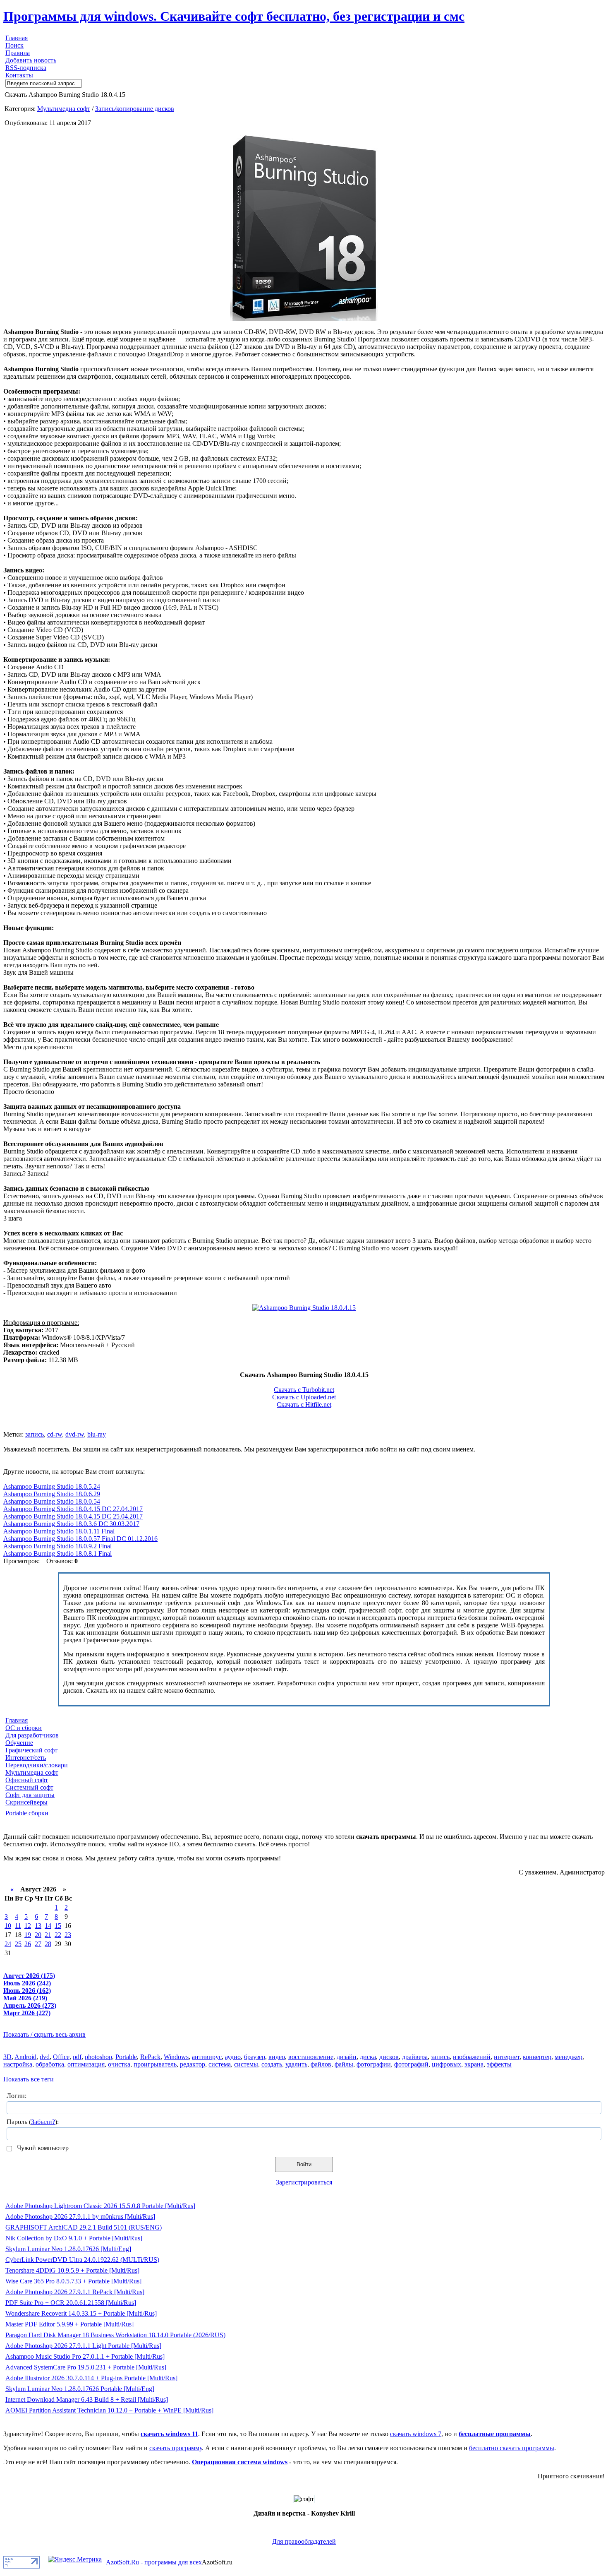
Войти (304, 2164)
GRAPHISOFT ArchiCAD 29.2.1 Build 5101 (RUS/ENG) (84, 2227)
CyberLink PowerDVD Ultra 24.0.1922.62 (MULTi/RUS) (82, 2260)
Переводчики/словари (37, 1765)
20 (38, 1935)
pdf (77, 2057)
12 (28, 1926)
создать (272, 2064)
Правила (18, 53)
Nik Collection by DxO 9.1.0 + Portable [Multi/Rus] (74, 2238)
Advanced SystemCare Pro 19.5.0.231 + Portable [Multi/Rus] (86, 2367)
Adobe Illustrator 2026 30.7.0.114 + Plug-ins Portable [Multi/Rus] (91, 2378)
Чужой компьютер (42, 2148)
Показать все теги (29, 2079)
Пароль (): (33, 2122)
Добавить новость (31, 60)
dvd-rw (75, 1434)
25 (18, 1944)
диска (368, 2057)
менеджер (569, 2057)
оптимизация (86, 2064)
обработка (50, 2064)
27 (38, 1944)
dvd (45, 2057)
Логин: (17, 2096)
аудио (233, 2057)
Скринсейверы (26, 1802)
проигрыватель (155, 2064)
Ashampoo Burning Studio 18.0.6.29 (52, 1494)
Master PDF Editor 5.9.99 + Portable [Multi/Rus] (69, 2324)
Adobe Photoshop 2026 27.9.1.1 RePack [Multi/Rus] (75, 2292)
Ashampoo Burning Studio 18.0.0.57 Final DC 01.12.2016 (80, 1539)
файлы (344, 2064)
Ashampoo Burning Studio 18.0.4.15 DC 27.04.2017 (73, 1509)
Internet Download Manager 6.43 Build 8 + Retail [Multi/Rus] (87, 2399)
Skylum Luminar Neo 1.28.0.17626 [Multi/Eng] (68, 2249)
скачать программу (176, 2448)
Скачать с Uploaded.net (304, 1397)
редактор (193, 2064)
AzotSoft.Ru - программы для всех (154, 2562)
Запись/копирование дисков (135, 109)
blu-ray (97, 1434)
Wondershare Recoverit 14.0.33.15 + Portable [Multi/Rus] (81, 2313)
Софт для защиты (30, 1795)
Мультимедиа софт (64, 109)
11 (18, 1926)
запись (35, 1434)
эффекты (499, 2064)
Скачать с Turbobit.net (304, 1390)
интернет (507, 2057)
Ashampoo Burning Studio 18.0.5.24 (52, 1486)
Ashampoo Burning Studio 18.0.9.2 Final (57, 1546)
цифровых (446, 2064)
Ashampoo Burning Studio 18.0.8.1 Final (57, 1554)
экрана (474, 2064)
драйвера (415, 2057)
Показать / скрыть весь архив (44, 2034)
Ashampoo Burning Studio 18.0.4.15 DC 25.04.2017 (73, 1516)
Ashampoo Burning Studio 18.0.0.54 (52, 1501)
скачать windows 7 (416, 2434)
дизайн (347, 2057)
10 (8, 1926)
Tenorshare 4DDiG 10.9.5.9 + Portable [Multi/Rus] (72, 2270)
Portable (126, 2057)
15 (58, 1926)
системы (246, 2064)
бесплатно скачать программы (512, 2448)
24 (8, 1944)
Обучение (19, 1743)
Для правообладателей (304, 2541)
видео (277, 2057)
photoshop (98, 2057)
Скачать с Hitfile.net (304, 1405)
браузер (255, 2057)
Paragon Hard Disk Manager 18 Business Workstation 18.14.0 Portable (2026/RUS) (115, 2335)
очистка (119, 2064)
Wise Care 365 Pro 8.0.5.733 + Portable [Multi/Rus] (73, 2281)
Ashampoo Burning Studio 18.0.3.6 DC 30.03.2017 (71, 1524)
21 (48, 1935)
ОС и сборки (24, 1728)
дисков (389, 2057)
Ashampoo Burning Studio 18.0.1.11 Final (59, 1531)
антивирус (207, 2057)
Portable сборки (27, 1813)
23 (68, 1935)
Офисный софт (27, 1780)
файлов (321, 2064)
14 (48, 1926)
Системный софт (29, 1787)
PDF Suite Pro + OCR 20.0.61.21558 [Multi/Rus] (71, 2303)
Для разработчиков (32, 1735)
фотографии (374, 2064)
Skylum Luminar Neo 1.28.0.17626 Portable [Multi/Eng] (80, 2389)
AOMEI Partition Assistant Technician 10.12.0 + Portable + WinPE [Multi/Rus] (109, 2410)
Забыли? (43, 2122)
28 (48, 1944)
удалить (296, 2064)
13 (38, 1926)
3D (7, 2057)
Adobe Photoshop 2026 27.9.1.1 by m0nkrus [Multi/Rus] (80, 2217)
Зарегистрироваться (304, 2182)
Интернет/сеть (26, 1758)
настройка (18, 2064)
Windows (176, 2057)
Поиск (14, 45)
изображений (472, 2057)
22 (58, 1935)
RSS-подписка (26, 68)
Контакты (19, 75)
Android (25, 2057)
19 (28, 1935)
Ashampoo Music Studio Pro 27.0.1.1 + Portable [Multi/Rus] (85, 2356)
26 (28, 1944)
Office (61, 2057)
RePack (150, 2057)
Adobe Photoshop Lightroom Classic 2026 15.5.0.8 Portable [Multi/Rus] (100, 2206)
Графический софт (31, 1750)
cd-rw (55, 1434)
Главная (17, 38)
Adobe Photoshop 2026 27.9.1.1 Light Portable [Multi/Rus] (83, 2346)
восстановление (311, 2057)
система (220, 2064)
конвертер (537, 2057)
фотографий (411, 2064)
